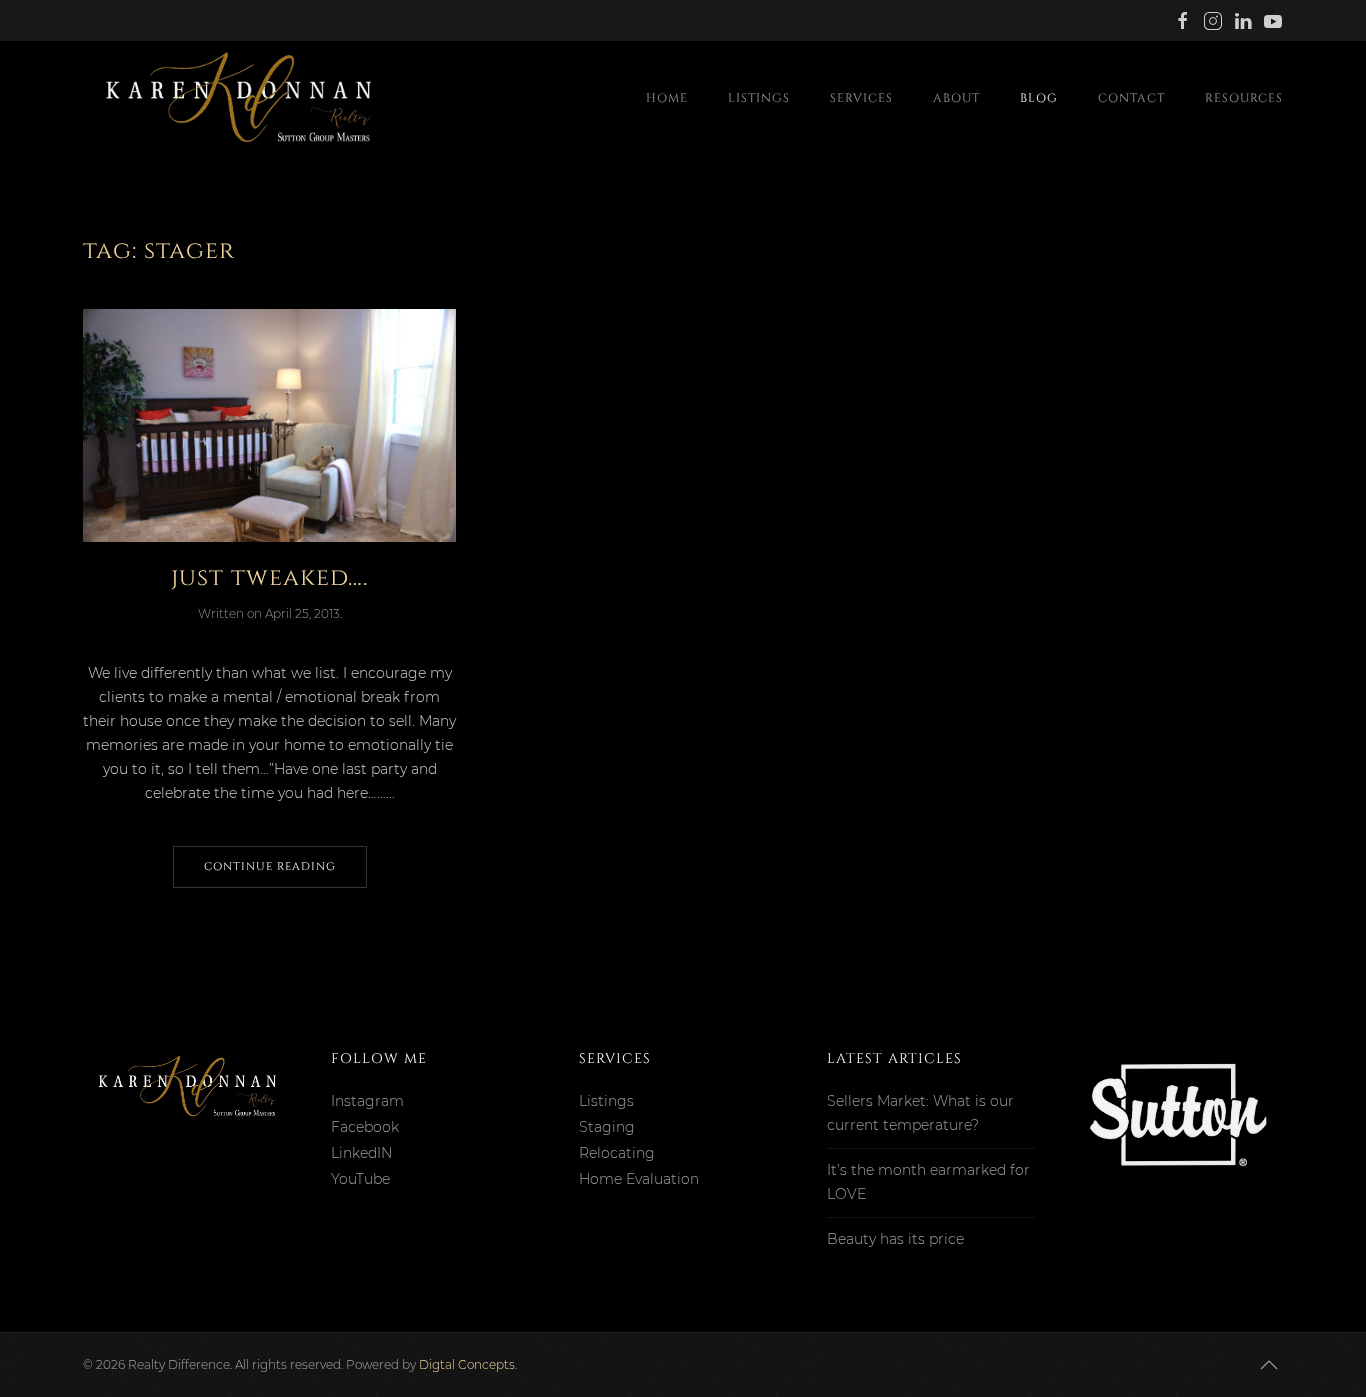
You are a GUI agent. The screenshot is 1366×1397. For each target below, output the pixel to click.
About (956, 98)
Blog (1039, 98)
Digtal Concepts (467, 1364)
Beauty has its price (895, 1239)
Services (861, 98)
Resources (1244, 98)
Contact (1131, 98)
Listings (759, 98)
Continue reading (270, 866)
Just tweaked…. (269, 578)
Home (667, 98)
